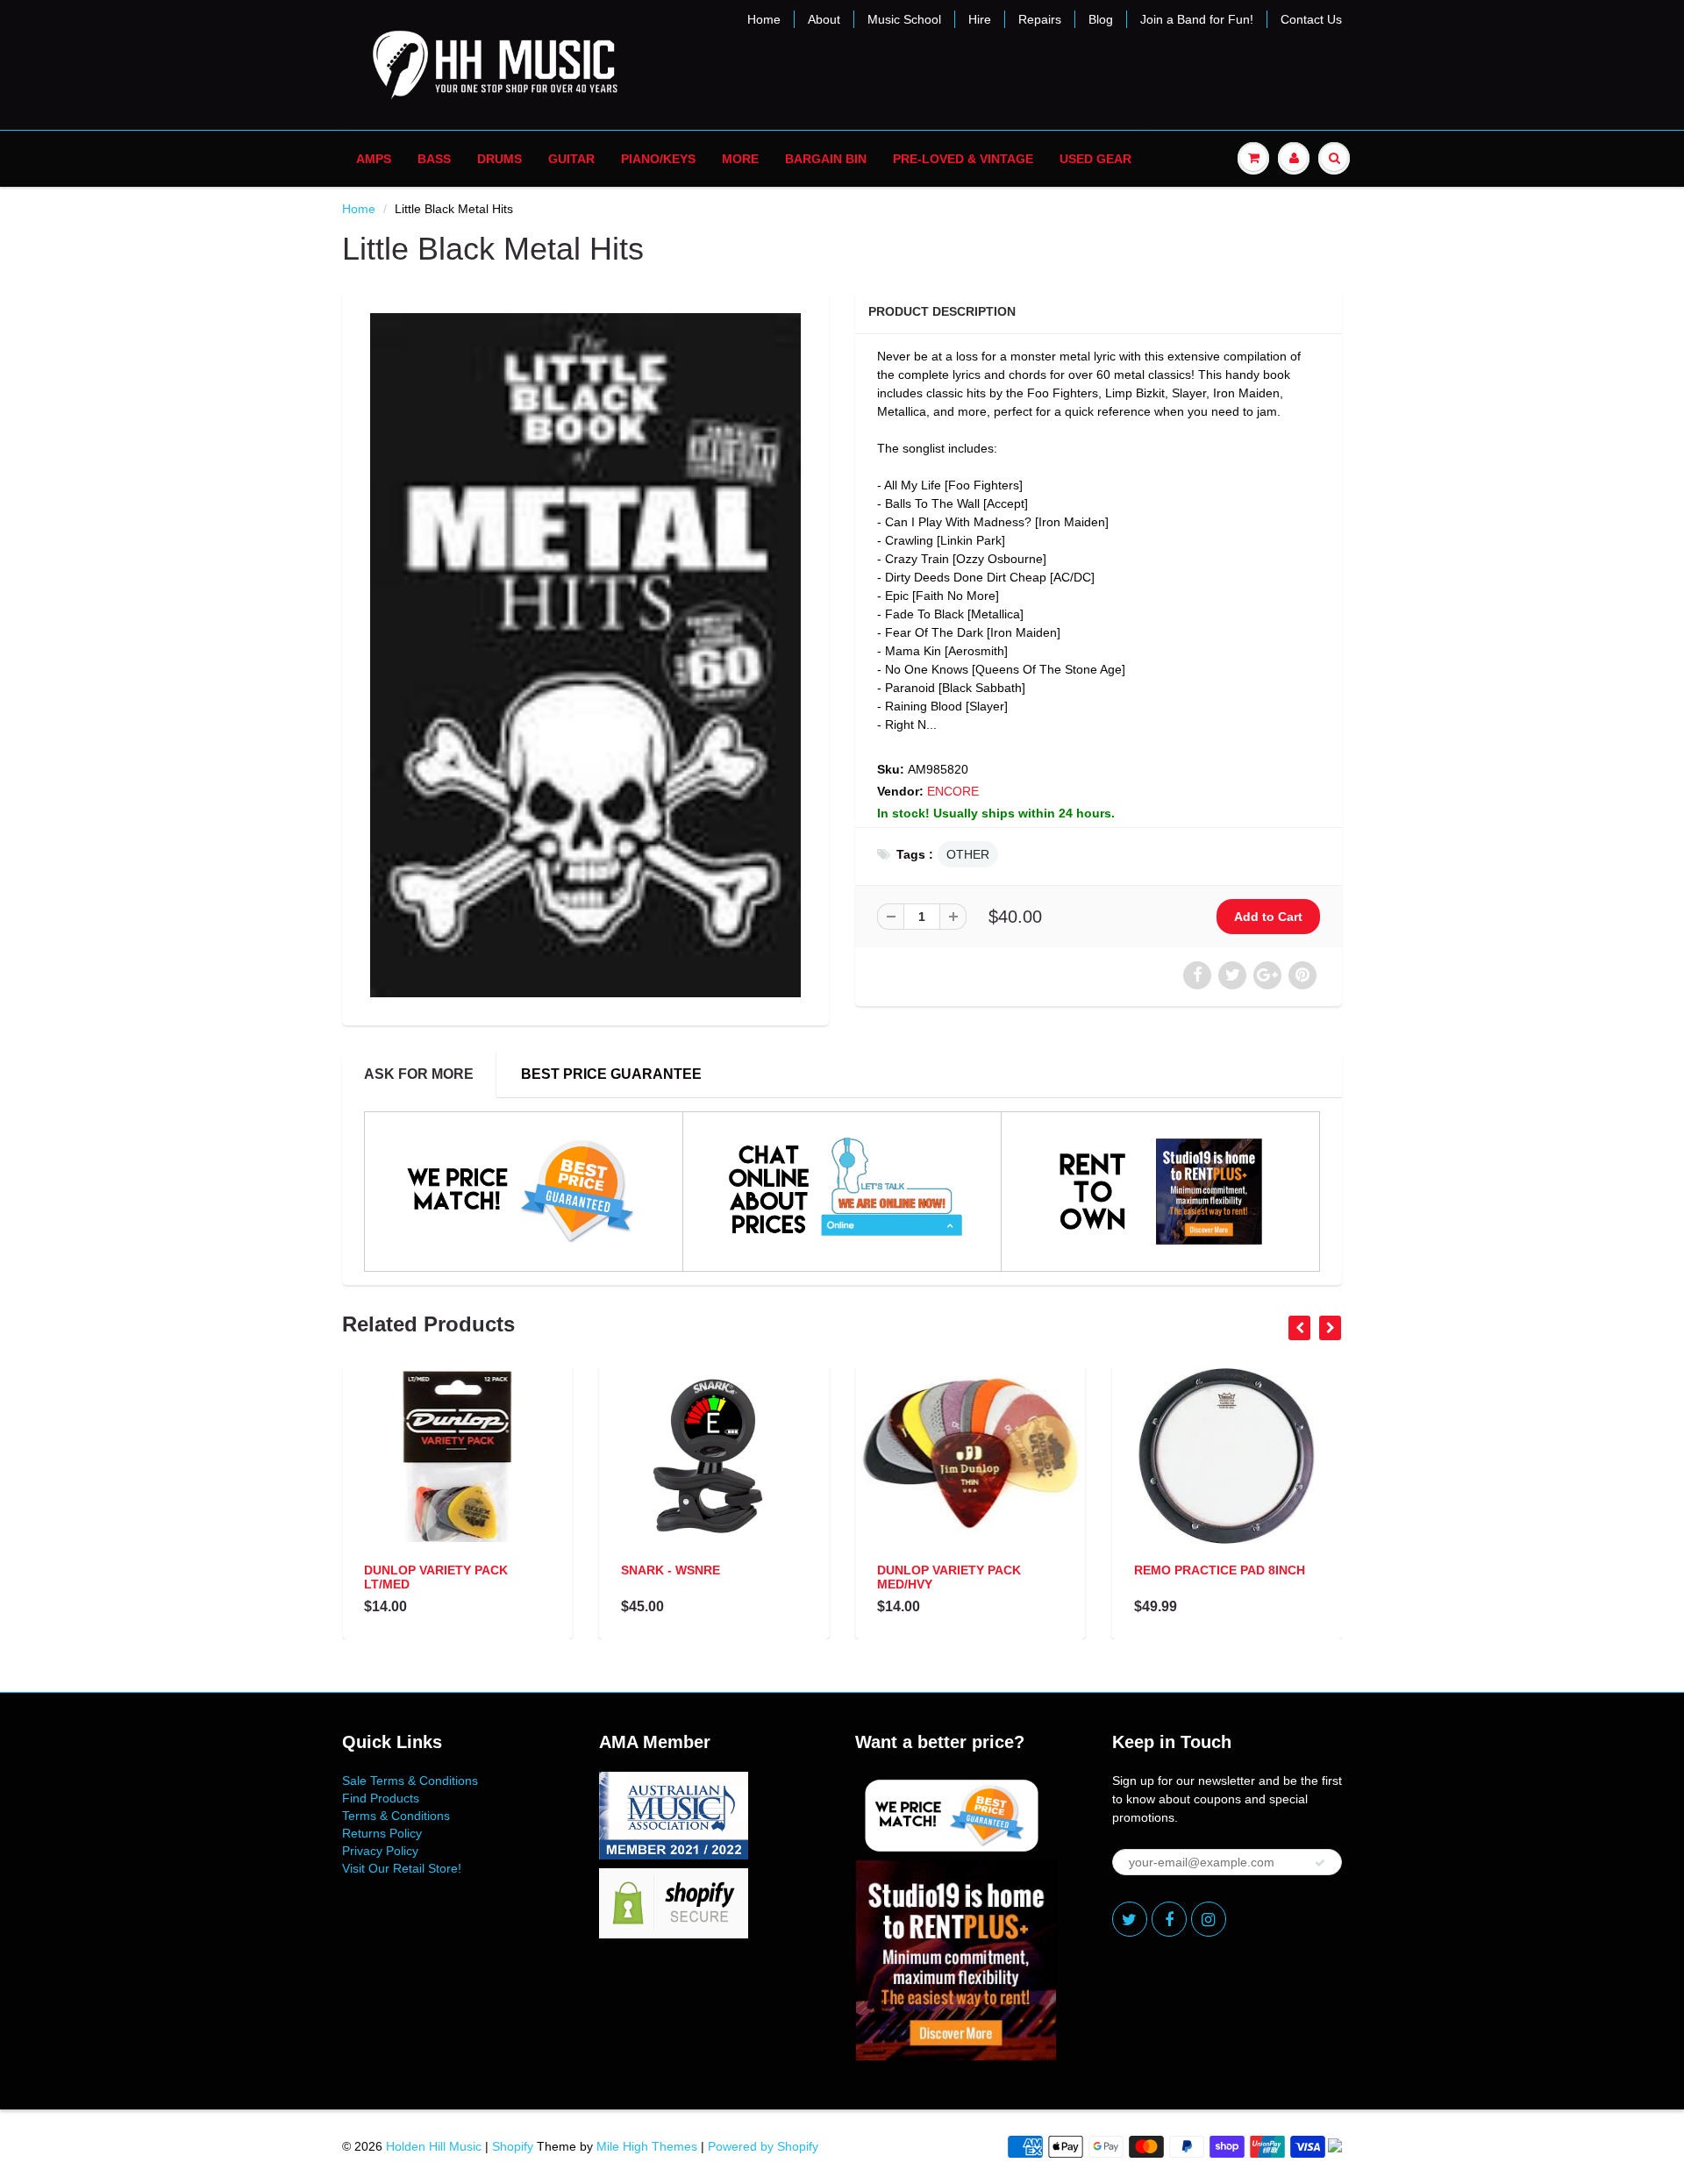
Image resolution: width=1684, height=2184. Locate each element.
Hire (980, 19)
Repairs (1040, 19)
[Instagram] (1209, 1919)
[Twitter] (1130, 1919)
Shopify (513, 2146)
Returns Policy (382, 1833)
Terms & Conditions (396, 1816)
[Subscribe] (1320, 1863)
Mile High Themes (647, 2146)
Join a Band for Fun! (1197, 19)
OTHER (968, 854)
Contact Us (1311, 19)
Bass (434, 159)
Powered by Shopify (763, 2146)
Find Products (381, 1798)
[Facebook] (1169, 1919)
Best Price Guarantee (611, 1074)
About (824, 19)
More (740, 159)
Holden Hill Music (434, 2146)
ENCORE (953, 791)
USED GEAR (1095, 159)
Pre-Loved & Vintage (963, 159)
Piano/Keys (658, 159)
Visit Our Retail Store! (402, 1868)
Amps (374, 159)
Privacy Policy (380, 1851)
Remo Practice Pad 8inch (1220, 1570)
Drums (499, 159)
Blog (1101, 19)
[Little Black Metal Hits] (585, 655)
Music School (904, 19)
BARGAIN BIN (826, 159)
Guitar (571, 159)
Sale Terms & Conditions (410, 1781)
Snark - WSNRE (671, 1570)
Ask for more (419, 1074)
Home (764, 19)
